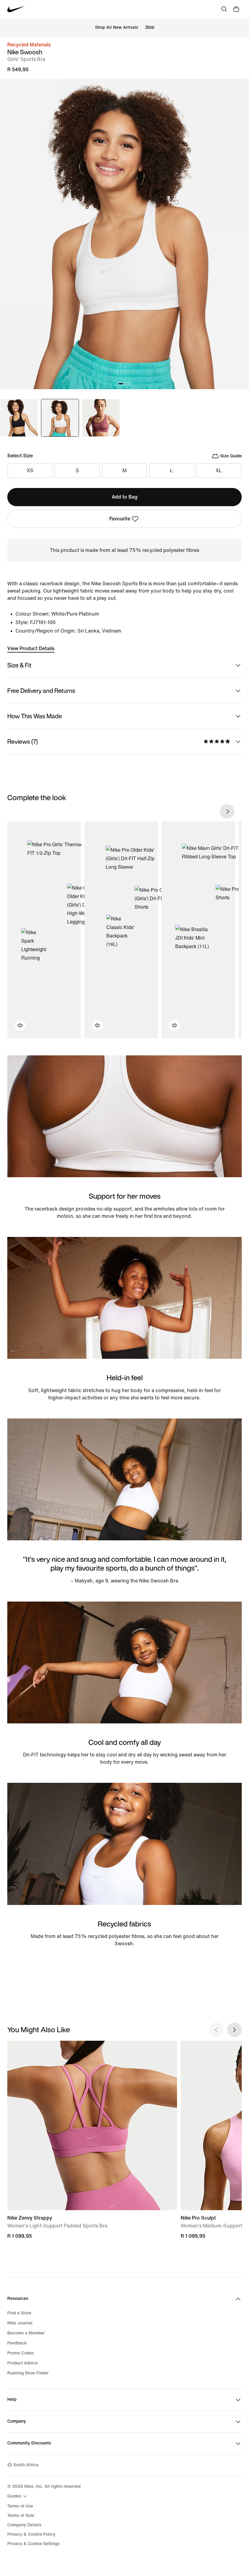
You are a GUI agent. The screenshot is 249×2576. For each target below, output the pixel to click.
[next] (227, 811)
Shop (150, 27)
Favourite (120, 519)
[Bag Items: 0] (236, 9)
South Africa (26, 2465)
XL (219, 471)
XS (30, 471)
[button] (17, 1029)
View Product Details (31, 648)
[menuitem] (18, 2496)
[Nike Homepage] (16, 9)
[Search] (224, 9)
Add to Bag (125, 497)
